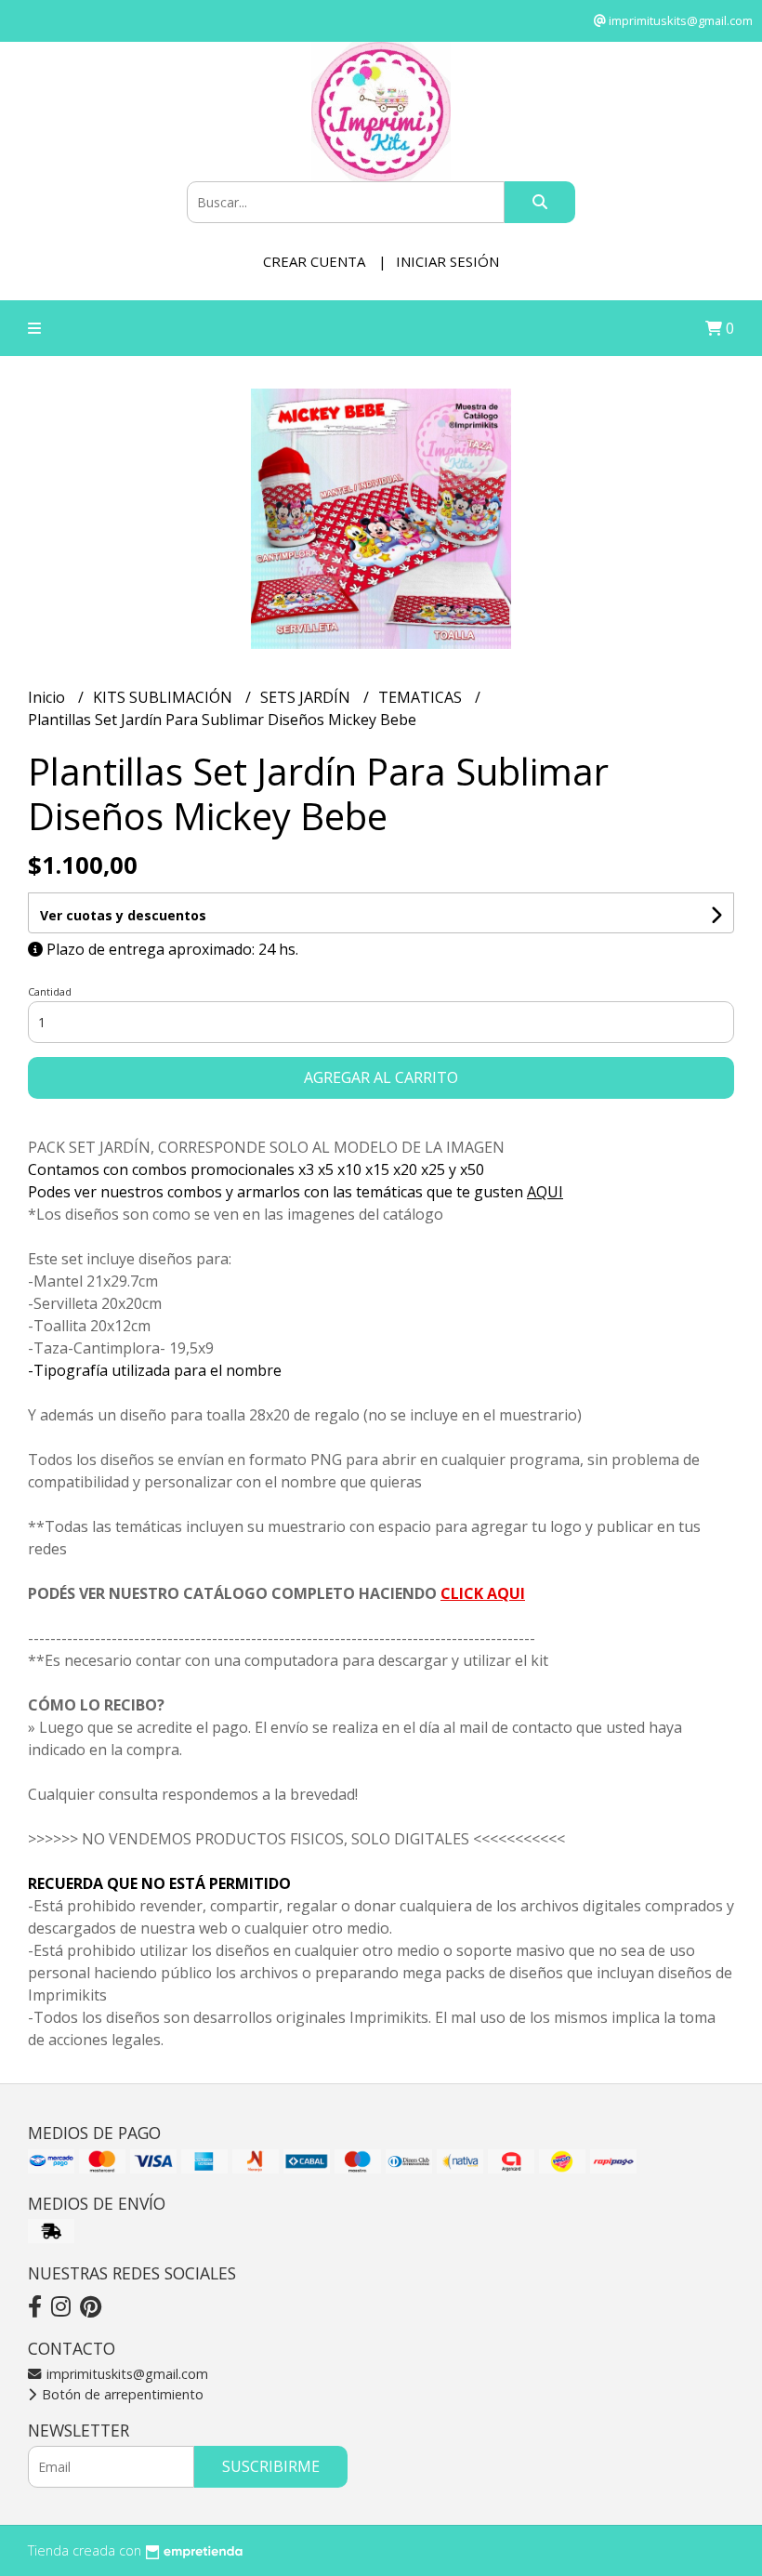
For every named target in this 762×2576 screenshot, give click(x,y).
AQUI (545, 1192)
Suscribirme (271, 2466)
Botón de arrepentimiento (121, 2394)
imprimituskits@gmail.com (125, 2374)
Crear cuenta (314, 261)
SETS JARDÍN (307, 697)
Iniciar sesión (447, 261)
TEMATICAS (422, 697)
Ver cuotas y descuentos (123, 915)
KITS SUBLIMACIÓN (164, 697)
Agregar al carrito (381, 1077)
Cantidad (50, 991)
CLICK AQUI (483, 1593)
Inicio (48, 697)
